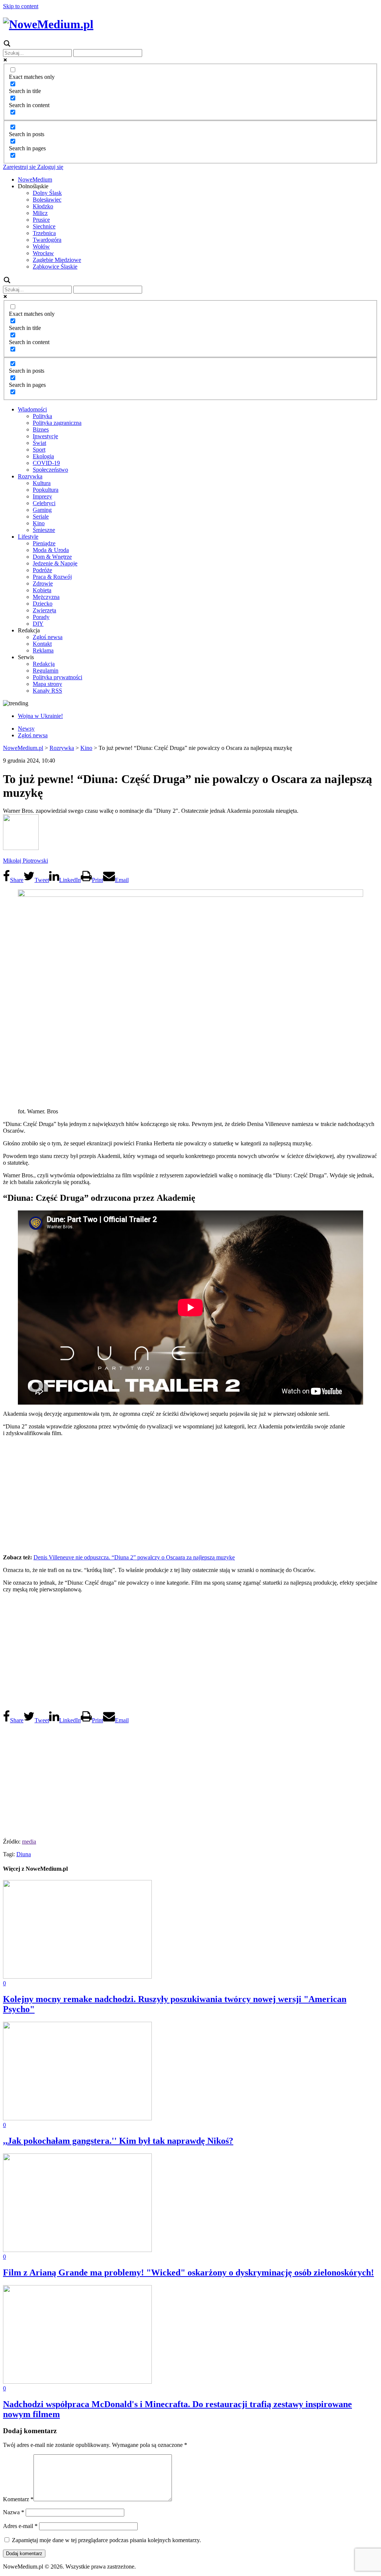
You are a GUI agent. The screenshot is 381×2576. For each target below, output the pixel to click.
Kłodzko (43, 206)
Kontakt (42, 644)
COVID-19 (46, 463)
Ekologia (43, 456)
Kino (39, 523)
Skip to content (21, 6)
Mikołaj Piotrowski (25, 861)
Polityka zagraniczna (57, 423)
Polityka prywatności (57, 677)
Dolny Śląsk (47, 193)
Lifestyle (28, 537)
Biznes (41, 429)
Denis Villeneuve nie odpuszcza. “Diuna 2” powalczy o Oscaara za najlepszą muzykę (134, 1557)
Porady (41, 617)
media (29, 1842)
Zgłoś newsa (48, 637)
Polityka (42, 416)
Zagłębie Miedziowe (57, 260)
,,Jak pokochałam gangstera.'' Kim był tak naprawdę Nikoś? (118, 2141)
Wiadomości (32, 409)
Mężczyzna (46, 597)
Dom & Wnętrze (52, 557)
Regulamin (46, 671)
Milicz (40, 213)
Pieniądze (44, 543)
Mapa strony (47, 684)
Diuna (24, 1854)
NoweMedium (35, 179)
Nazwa (14, 2512)
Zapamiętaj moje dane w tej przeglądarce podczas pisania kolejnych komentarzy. (106, 2540)
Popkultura (46, 490)
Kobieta (42, 590)
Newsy (26, 729)
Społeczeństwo (50, 470)
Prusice (41, 220)
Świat (39, 443)
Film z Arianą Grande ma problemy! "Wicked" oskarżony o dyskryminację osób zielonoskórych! (188, 2272)
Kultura (42, 483)
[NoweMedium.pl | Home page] (48, 24)
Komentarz (18, 2499)
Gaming (42, 510)
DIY (38, 624)
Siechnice (44, 226)
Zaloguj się (49, 167)
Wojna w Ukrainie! (40, 716)
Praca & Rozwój (52, 577)
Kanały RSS (47, 691)
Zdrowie (43, 583)
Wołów (41, 246)
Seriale (41, 517)
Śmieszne (44, 530)
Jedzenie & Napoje (55, 563)
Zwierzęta (44, 610)
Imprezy (42, 496)
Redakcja (44, 664)
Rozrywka (30, 476)
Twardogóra (47, 240)
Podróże (42, 570)
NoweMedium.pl (23, 748)
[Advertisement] (190, 1495)
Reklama (43, 650)
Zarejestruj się (19, 167)
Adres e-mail (20, 2526)
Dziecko (43, 604)
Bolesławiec (47, 200)
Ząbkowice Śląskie (55, 267)
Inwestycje (45, 436)
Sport (39, 450)
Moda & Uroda (51, 550)
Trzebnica (44, 233)
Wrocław (43, 253)
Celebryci (44, 503)
